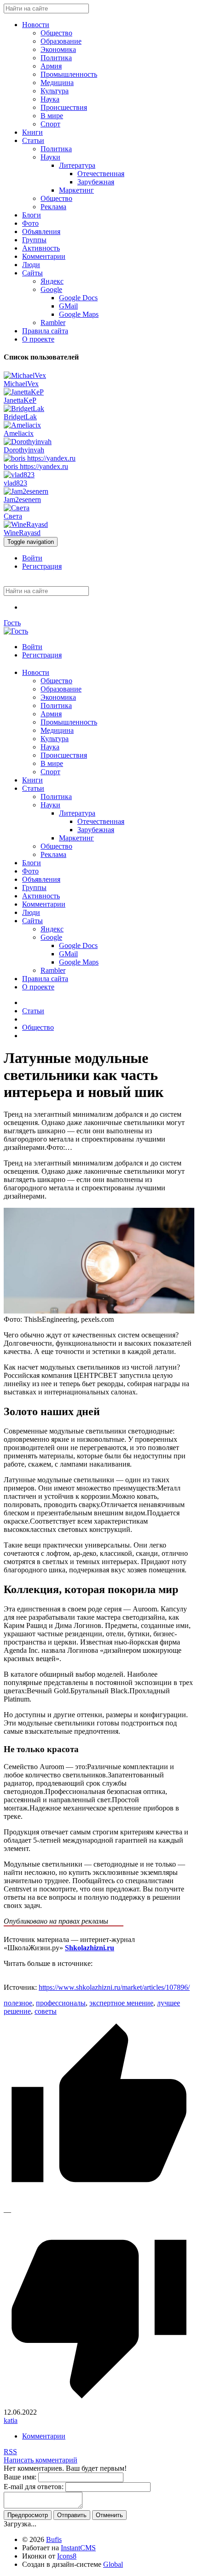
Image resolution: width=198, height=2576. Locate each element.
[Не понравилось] (99, 2404)
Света (13, 516)
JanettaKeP (20, 400)
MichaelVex (21, 384)
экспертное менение (121, 2003)
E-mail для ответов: (34, 2487)
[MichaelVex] (25, 375)
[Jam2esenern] (26, 491)
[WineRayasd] (26, 524)
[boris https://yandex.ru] (40, 458)
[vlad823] (19, 475)
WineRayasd (22, 533)
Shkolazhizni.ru (90, 1948)
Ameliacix (19, 433)
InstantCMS (78, 2548)
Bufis (54, 2539)
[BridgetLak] (24, 408)
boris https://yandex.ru (36, 466)
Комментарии (44, 2436)
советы (46, 2011)
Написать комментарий (41, 2460)
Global (113, 2564)
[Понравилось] (99, 2203)
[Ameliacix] (22, 425)
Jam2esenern (22, 500)
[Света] (17, 508)
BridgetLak (20, 417)
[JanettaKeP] (24, 392)
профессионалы (61, 2003)
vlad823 (15, 483)
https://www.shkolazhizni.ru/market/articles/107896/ (114, 1987)
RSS (10, 2452)
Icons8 (67, 2556)
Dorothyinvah (24, 450)
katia (11, 2420)
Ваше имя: (20, 2477)
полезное (18, 2003)
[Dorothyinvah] (28, 442)
